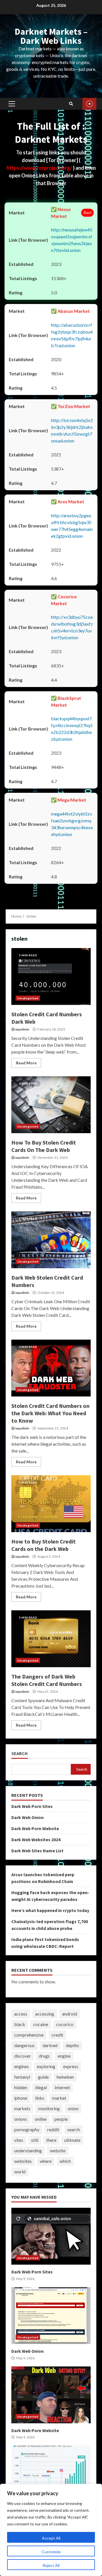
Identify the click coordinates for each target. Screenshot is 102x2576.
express (71, 2066)
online (41, 2119)
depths (72, 2045)
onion (73, 2108)
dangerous (24, 2045)
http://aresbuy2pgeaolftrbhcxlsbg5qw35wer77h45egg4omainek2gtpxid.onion (72, 526)
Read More (26, 1063)
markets (22, 2108)
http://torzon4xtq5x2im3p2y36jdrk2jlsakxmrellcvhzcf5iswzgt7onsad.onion (72, 430)
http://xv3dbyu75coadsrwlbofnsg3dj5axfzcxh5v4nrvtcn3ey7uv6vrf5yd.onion (72, 627)
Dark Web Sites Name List (37, 1851)
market (59, 2098)
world (20, 2172)
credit (57, 2035)
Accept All (51, 2538)
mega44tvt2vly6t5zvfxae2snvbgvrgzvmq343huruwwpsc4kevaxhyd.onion (72, 824)
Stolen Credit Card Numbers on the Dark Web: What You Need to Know (51, 1368)
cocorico (65, 2024)
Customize (51, 2552)
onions (21, 2119)
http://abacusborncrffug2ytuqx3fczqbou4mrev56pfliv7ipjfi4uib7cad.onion (72, 335)
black (20, 2024)
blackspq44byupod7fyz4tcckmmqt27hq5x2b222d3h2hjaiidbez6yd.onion (72, 729)
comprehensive (29, 2035)
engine (64, 2056)
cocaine (41, 2024)
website (58, 2150)
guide (43, 2077)
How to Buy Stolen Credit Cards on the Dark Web (51, 1504)
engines (22, 2066)
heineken (65, 2077)
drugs (44, 2056)
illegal (41, 2087)
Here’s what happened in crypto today (50, 1910)
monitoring (49, 2108)
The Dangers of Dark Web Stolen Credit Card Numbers (51, 1639)
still (35, 2140)
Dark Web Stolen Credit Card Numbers (51, 1240)
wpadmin (22, 1029)
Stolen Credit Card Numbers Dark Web (51, 976)
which (65, 2161)
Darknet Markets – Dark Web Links (51, 36)
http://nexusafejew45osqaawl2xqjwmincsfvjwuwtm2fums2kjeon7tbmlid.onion (72, 240)
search (74, 2129)
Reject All (51, 2565)
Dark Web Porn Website (35, 1828)
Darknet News (89, 104)
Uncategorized (28, 998)
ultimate (72, 2140)
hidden (21, 2087)
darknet (50, 2045)
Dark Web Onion (27, 1817)
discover (23, 2056)
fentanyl (22, 2077)
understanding (28, 2150)
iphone (21, 2098)
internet (62, 2087)
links (40, 2098)
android (70, 2014)
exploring (46, 2066)
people (61, 2119)
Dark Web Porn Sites (32, 1806)
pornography (27, 2129)
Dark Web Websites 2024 (36, 1840)
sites (19, 2140)
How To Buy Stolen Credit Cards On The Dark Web (51, 1105)
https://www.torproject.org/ (40, 168)
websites (23, 2161)
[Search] (71, 104)
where (46, 2161)
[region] (51, 2530)
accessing (45, 2014)
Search (20, 1753)
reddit (53, 2129)
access (21, 2014)
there (51, 2140)
